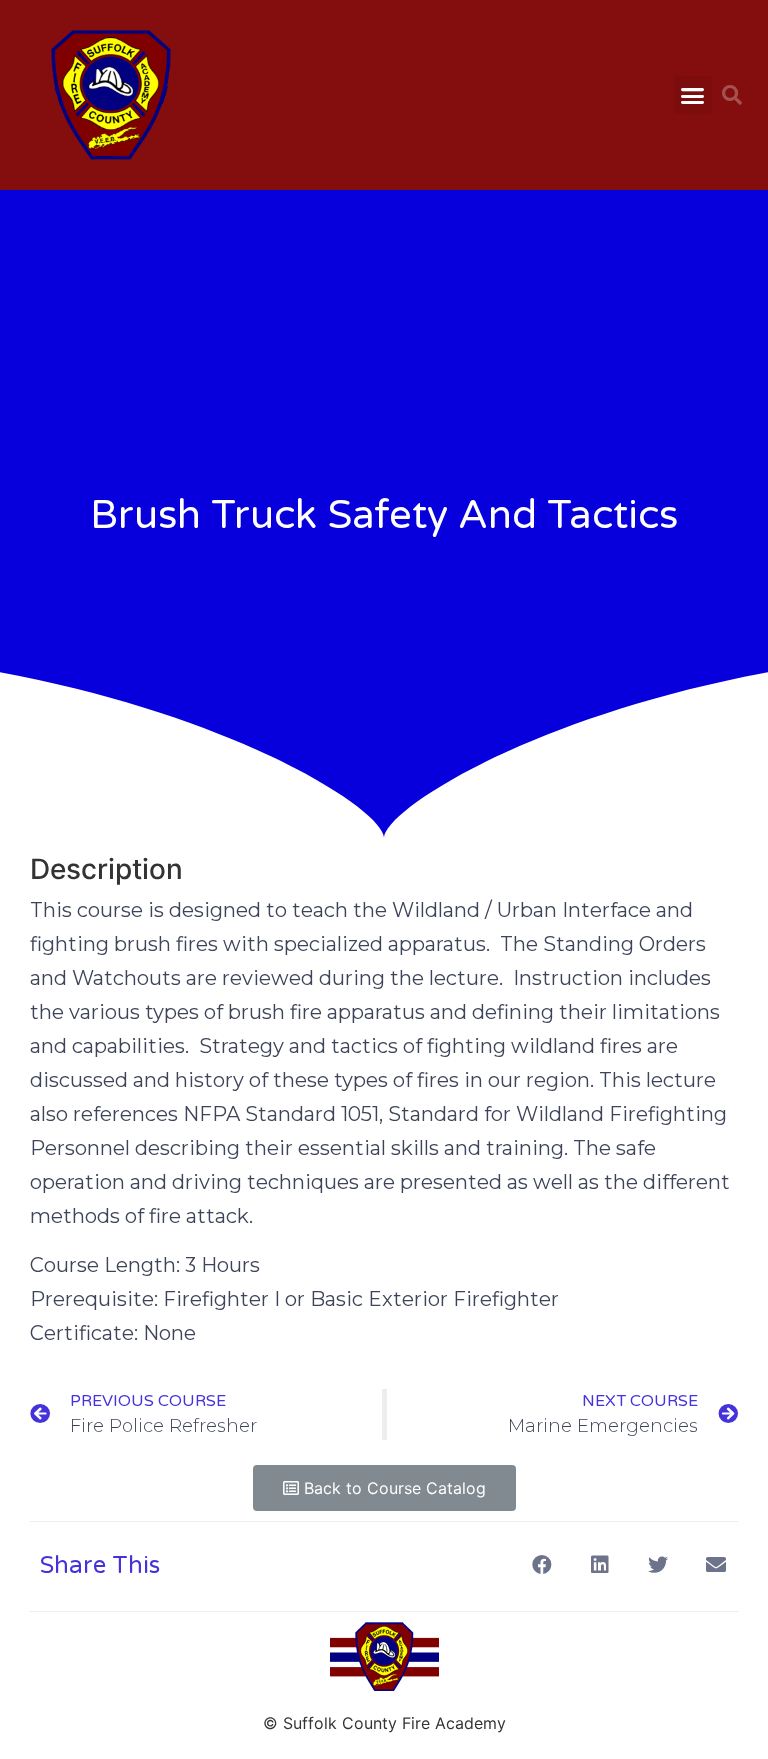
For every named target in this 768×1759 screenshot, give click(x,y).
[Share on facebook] (541, 1564)
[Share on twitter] (657, 1564)
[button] (693, 95)
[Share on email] (715, 1564)
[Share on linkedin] (599, 1564)
